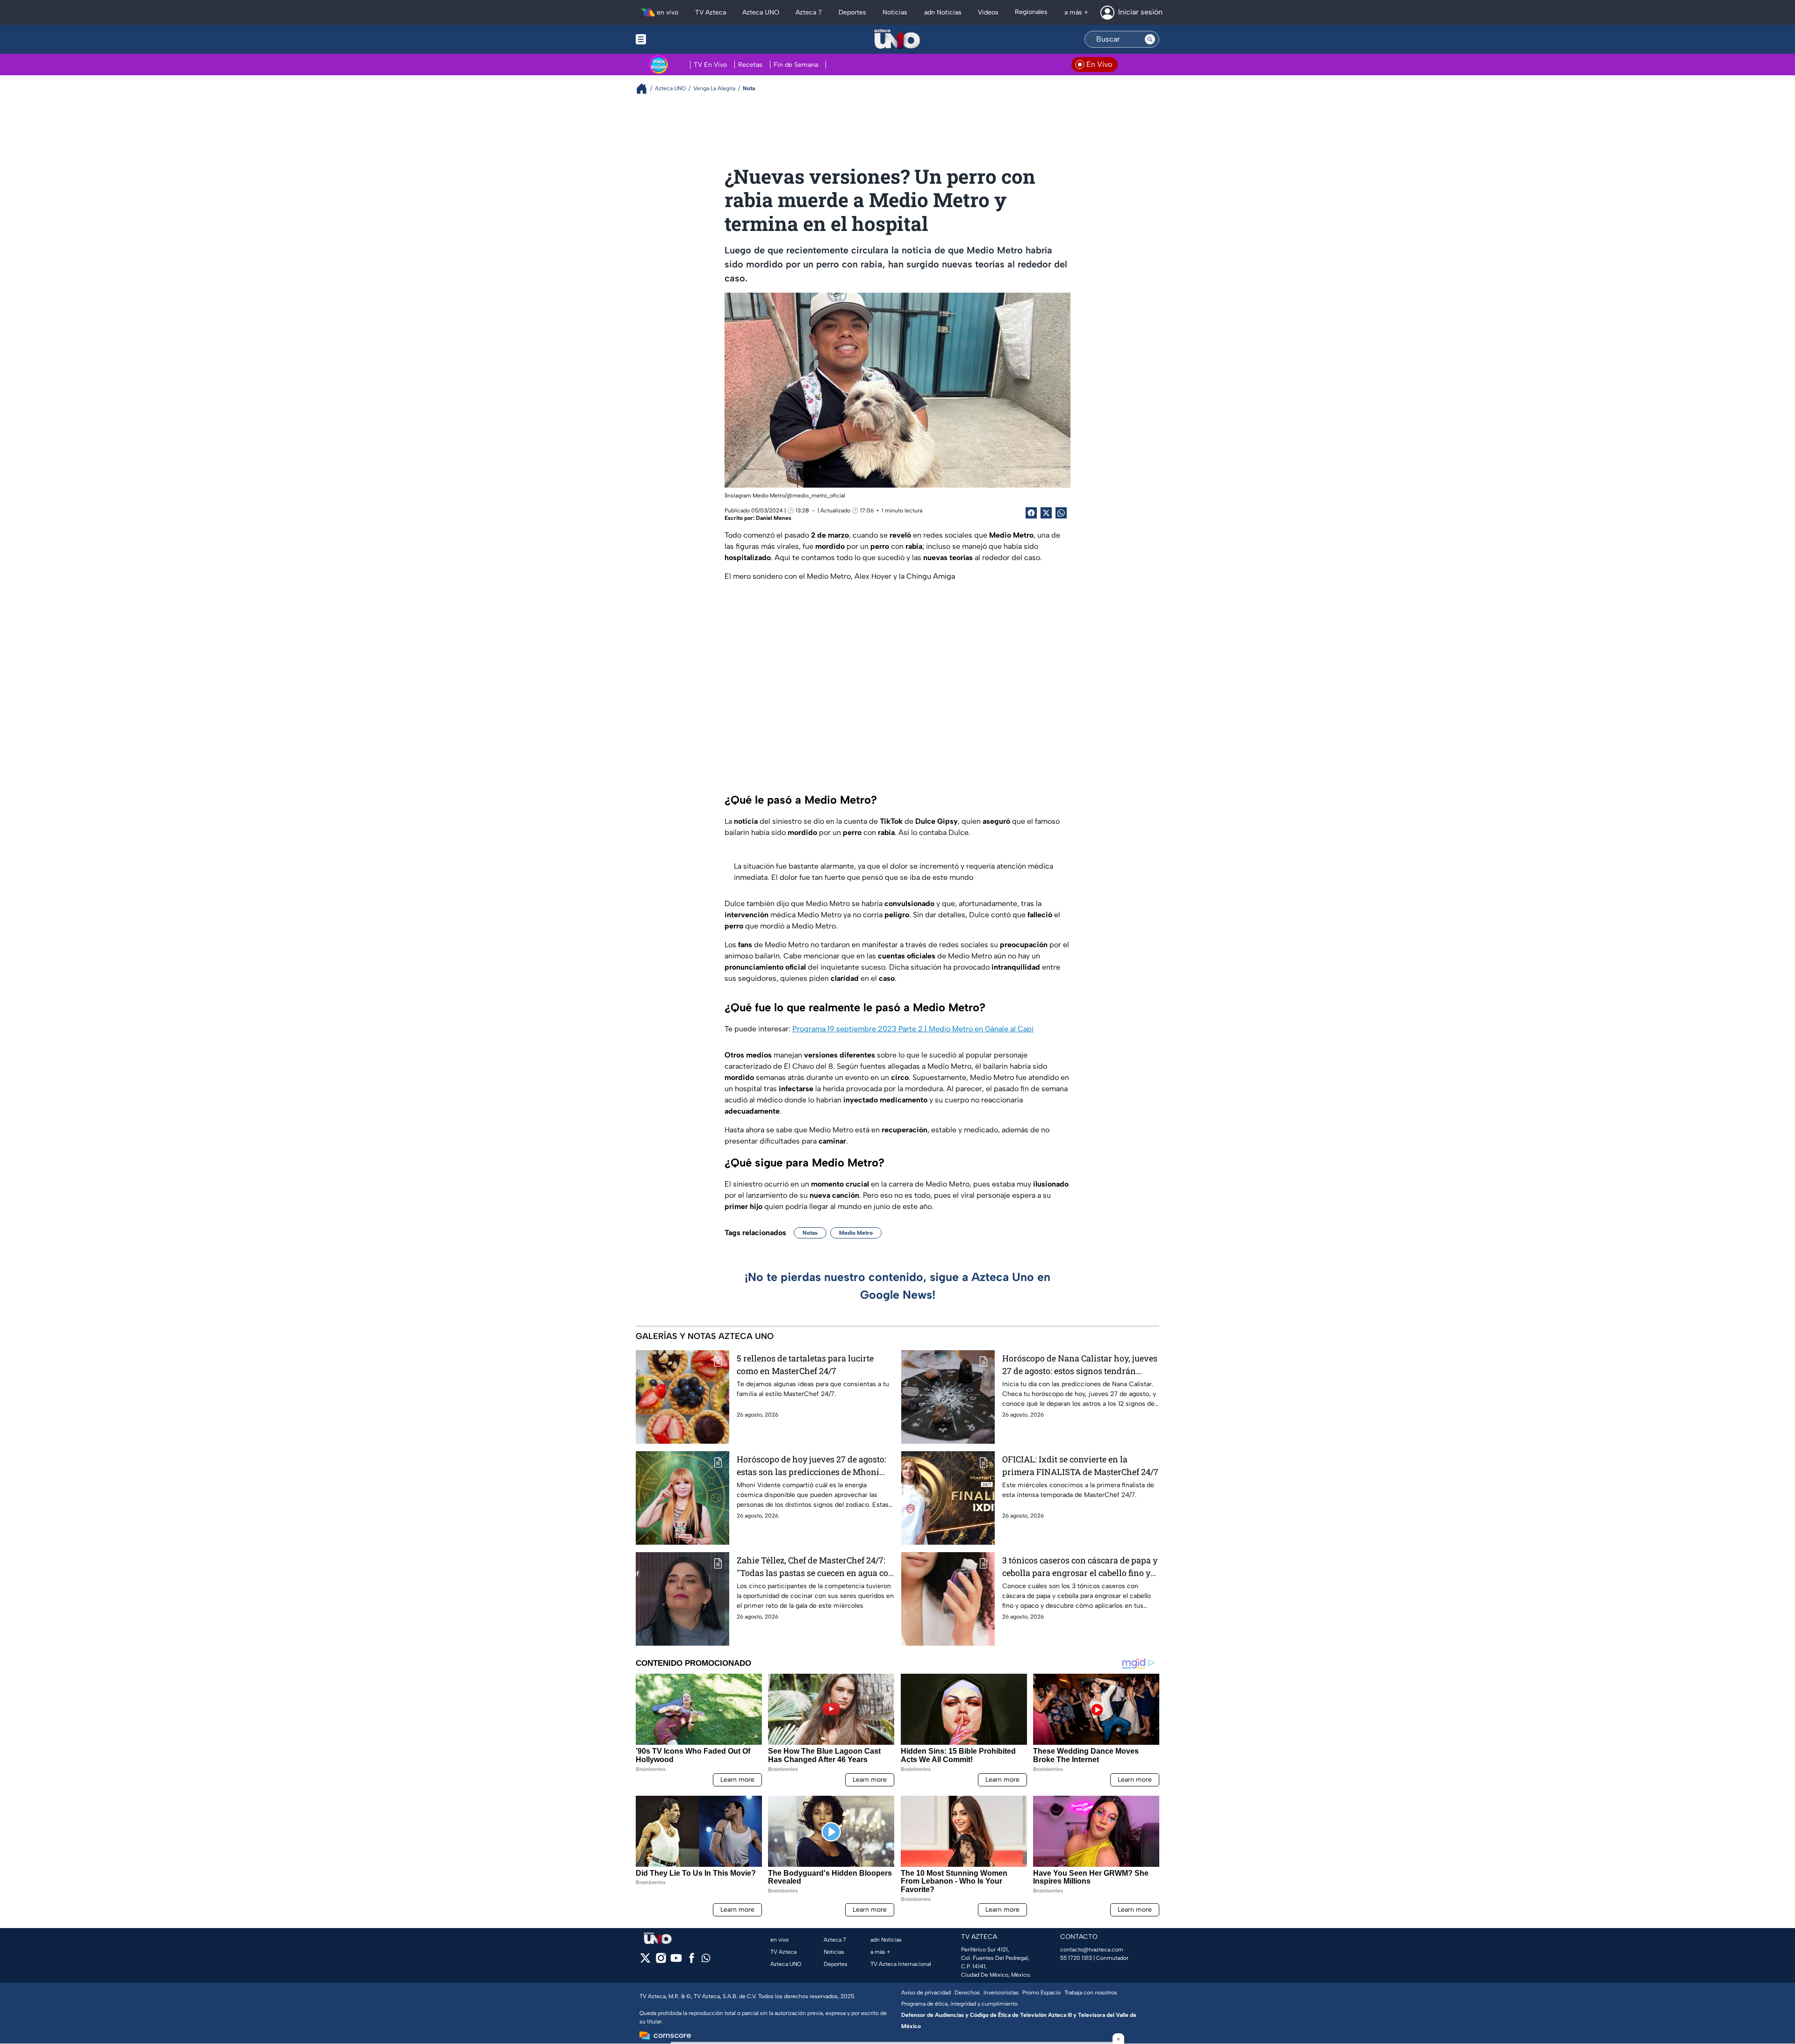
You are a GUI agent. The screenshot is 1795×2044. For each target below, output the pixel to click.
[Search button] (1150, 39)
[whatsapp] (706, 1960)
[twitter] (645, 1961)
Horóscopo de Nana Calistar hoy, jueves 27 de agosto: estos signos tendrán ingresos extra (1080, 1365)
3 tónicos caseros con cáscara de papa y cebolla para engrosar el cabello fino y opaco (1080, 1567)
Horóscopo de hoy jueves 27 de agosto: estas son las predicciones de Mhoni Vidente (811, 1466)
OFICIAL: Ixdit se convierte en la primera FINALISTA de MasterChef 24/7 (1080, 1465)
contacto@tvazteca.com (1092, 1950)
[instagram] (661, 1961)
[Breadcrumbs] (645, 89)
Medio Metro (856, 1233)
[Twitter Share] (1046, 513)
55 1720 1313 (1076, 1958)
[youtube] (676, 1961)
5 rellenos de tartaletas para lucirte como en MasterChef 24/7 (805, 1364)
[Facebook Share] (1031, 513)
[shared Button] (1061, 513)
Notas (810, 1233)
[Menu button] (673, 39)
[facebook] (692, 1961)
